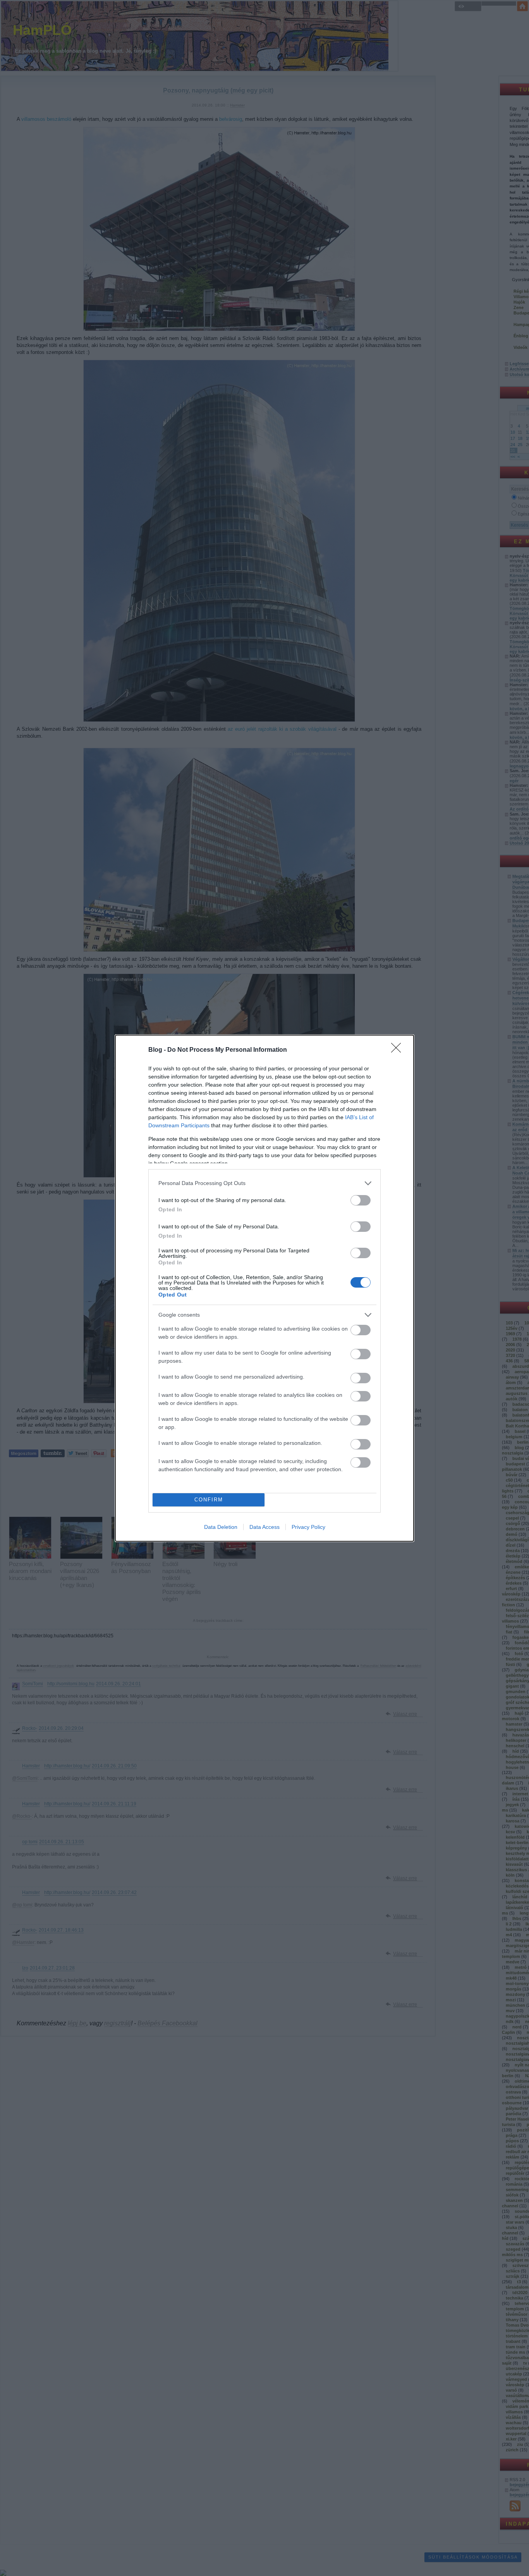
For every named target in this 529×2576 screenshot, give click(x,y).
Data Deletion (221, 1527)
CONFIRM (209, 1500)
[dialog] (264, 1288)
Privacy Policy (308, 1527)
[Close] (398, 1050)
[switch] (361, 1200)
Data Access (264, 1527)
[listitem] (264, 1183)
